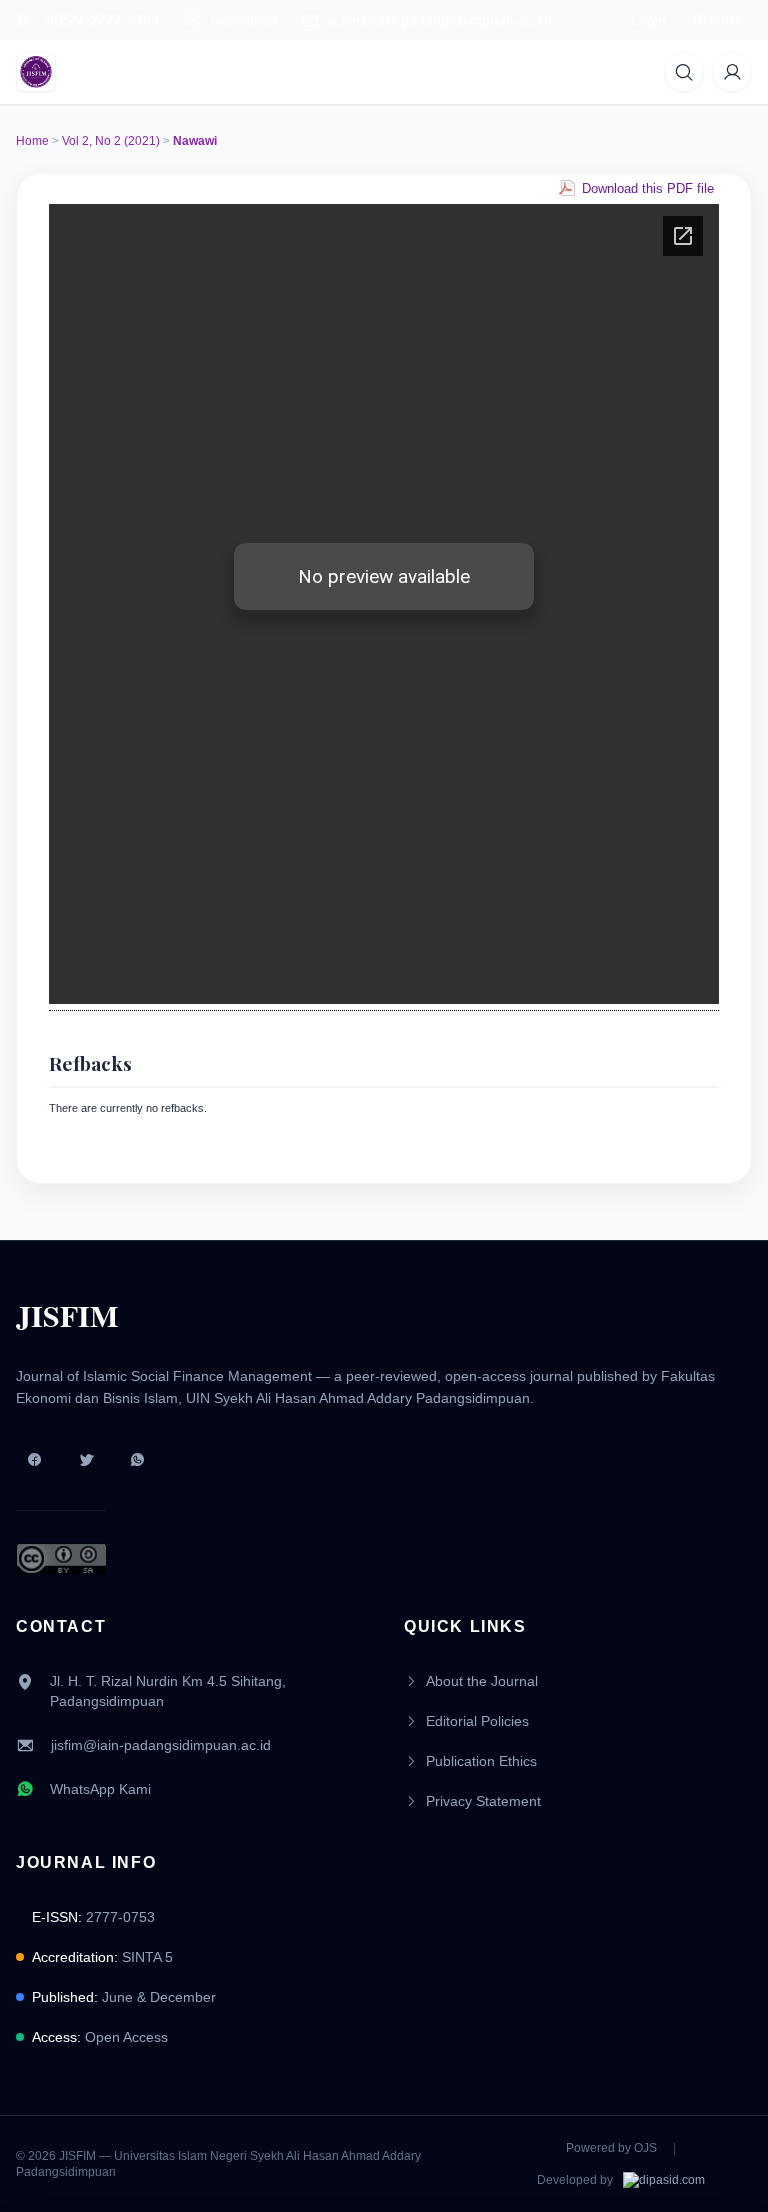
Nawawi (195, 141)
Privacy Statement (483, 1801)
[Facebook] (34, 1460)
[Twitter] (86, 1460)
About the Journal (482, 1681)
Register (717, 20)
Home (32, 141)
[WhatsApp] (138, 1460)
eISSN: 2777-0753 (100, 20)
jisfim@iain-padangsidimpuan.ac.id (438, 20)
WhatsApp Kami (100, 1789)
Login (648, 20)
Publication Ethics (481, 1761)
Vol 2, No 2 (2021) (111, 141)
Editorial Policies (477, 1721)
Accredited (243, 20)
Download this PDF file (648, 188)
